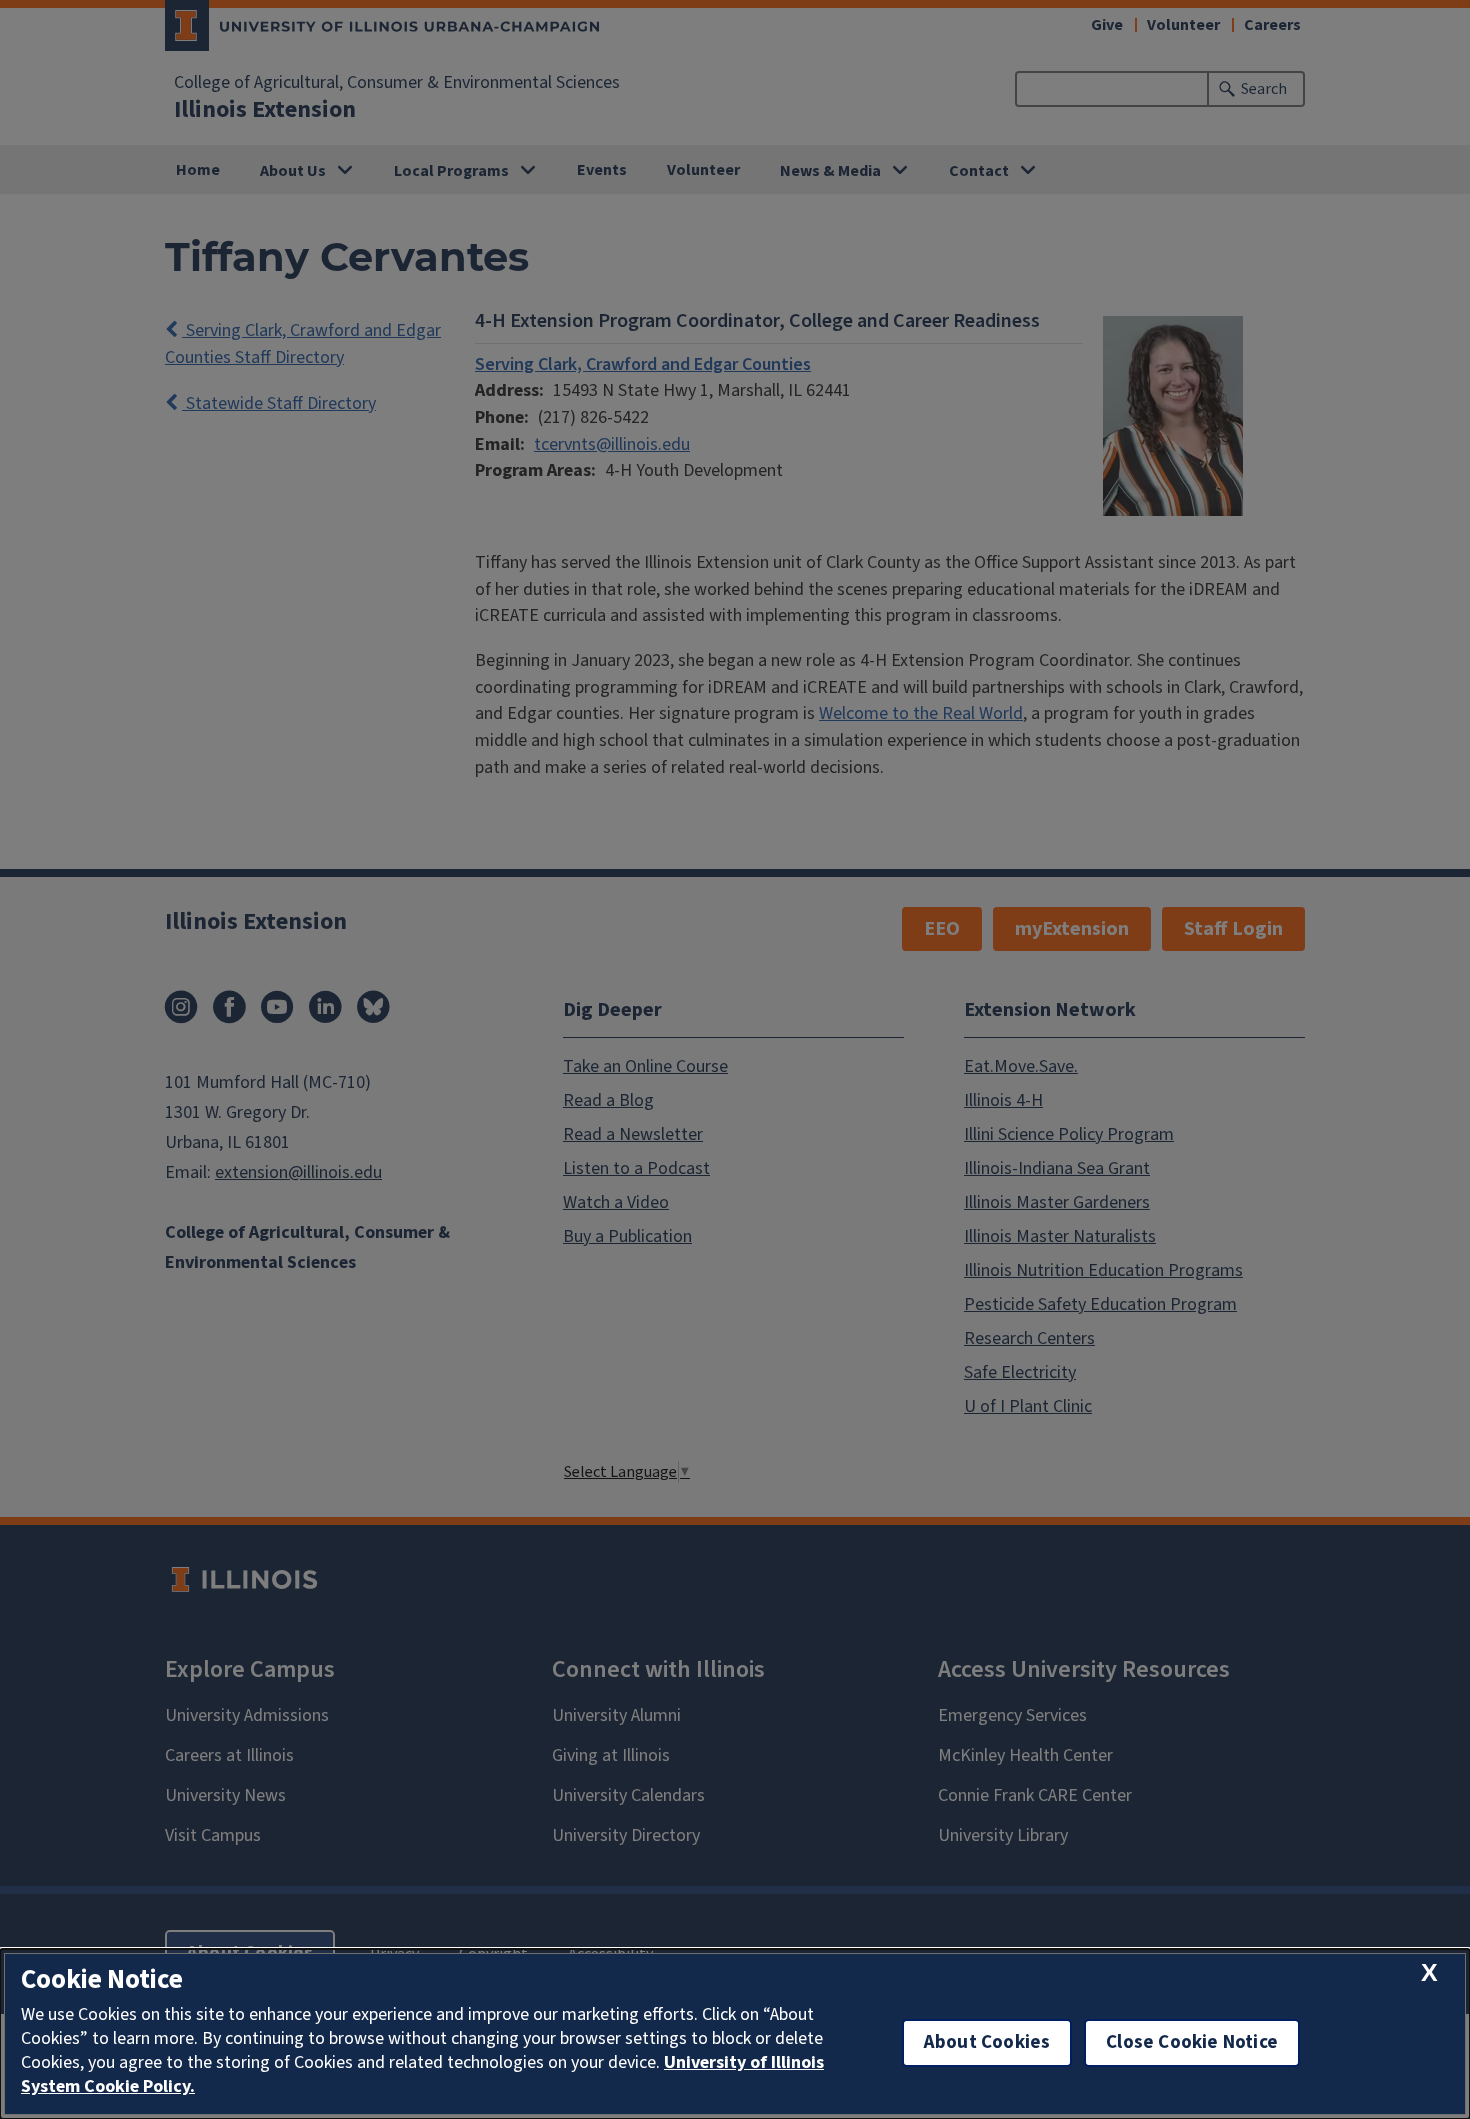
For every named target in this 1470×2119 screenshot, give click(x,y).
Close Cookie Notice (1192, 2042)
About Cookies (987, 2042)
